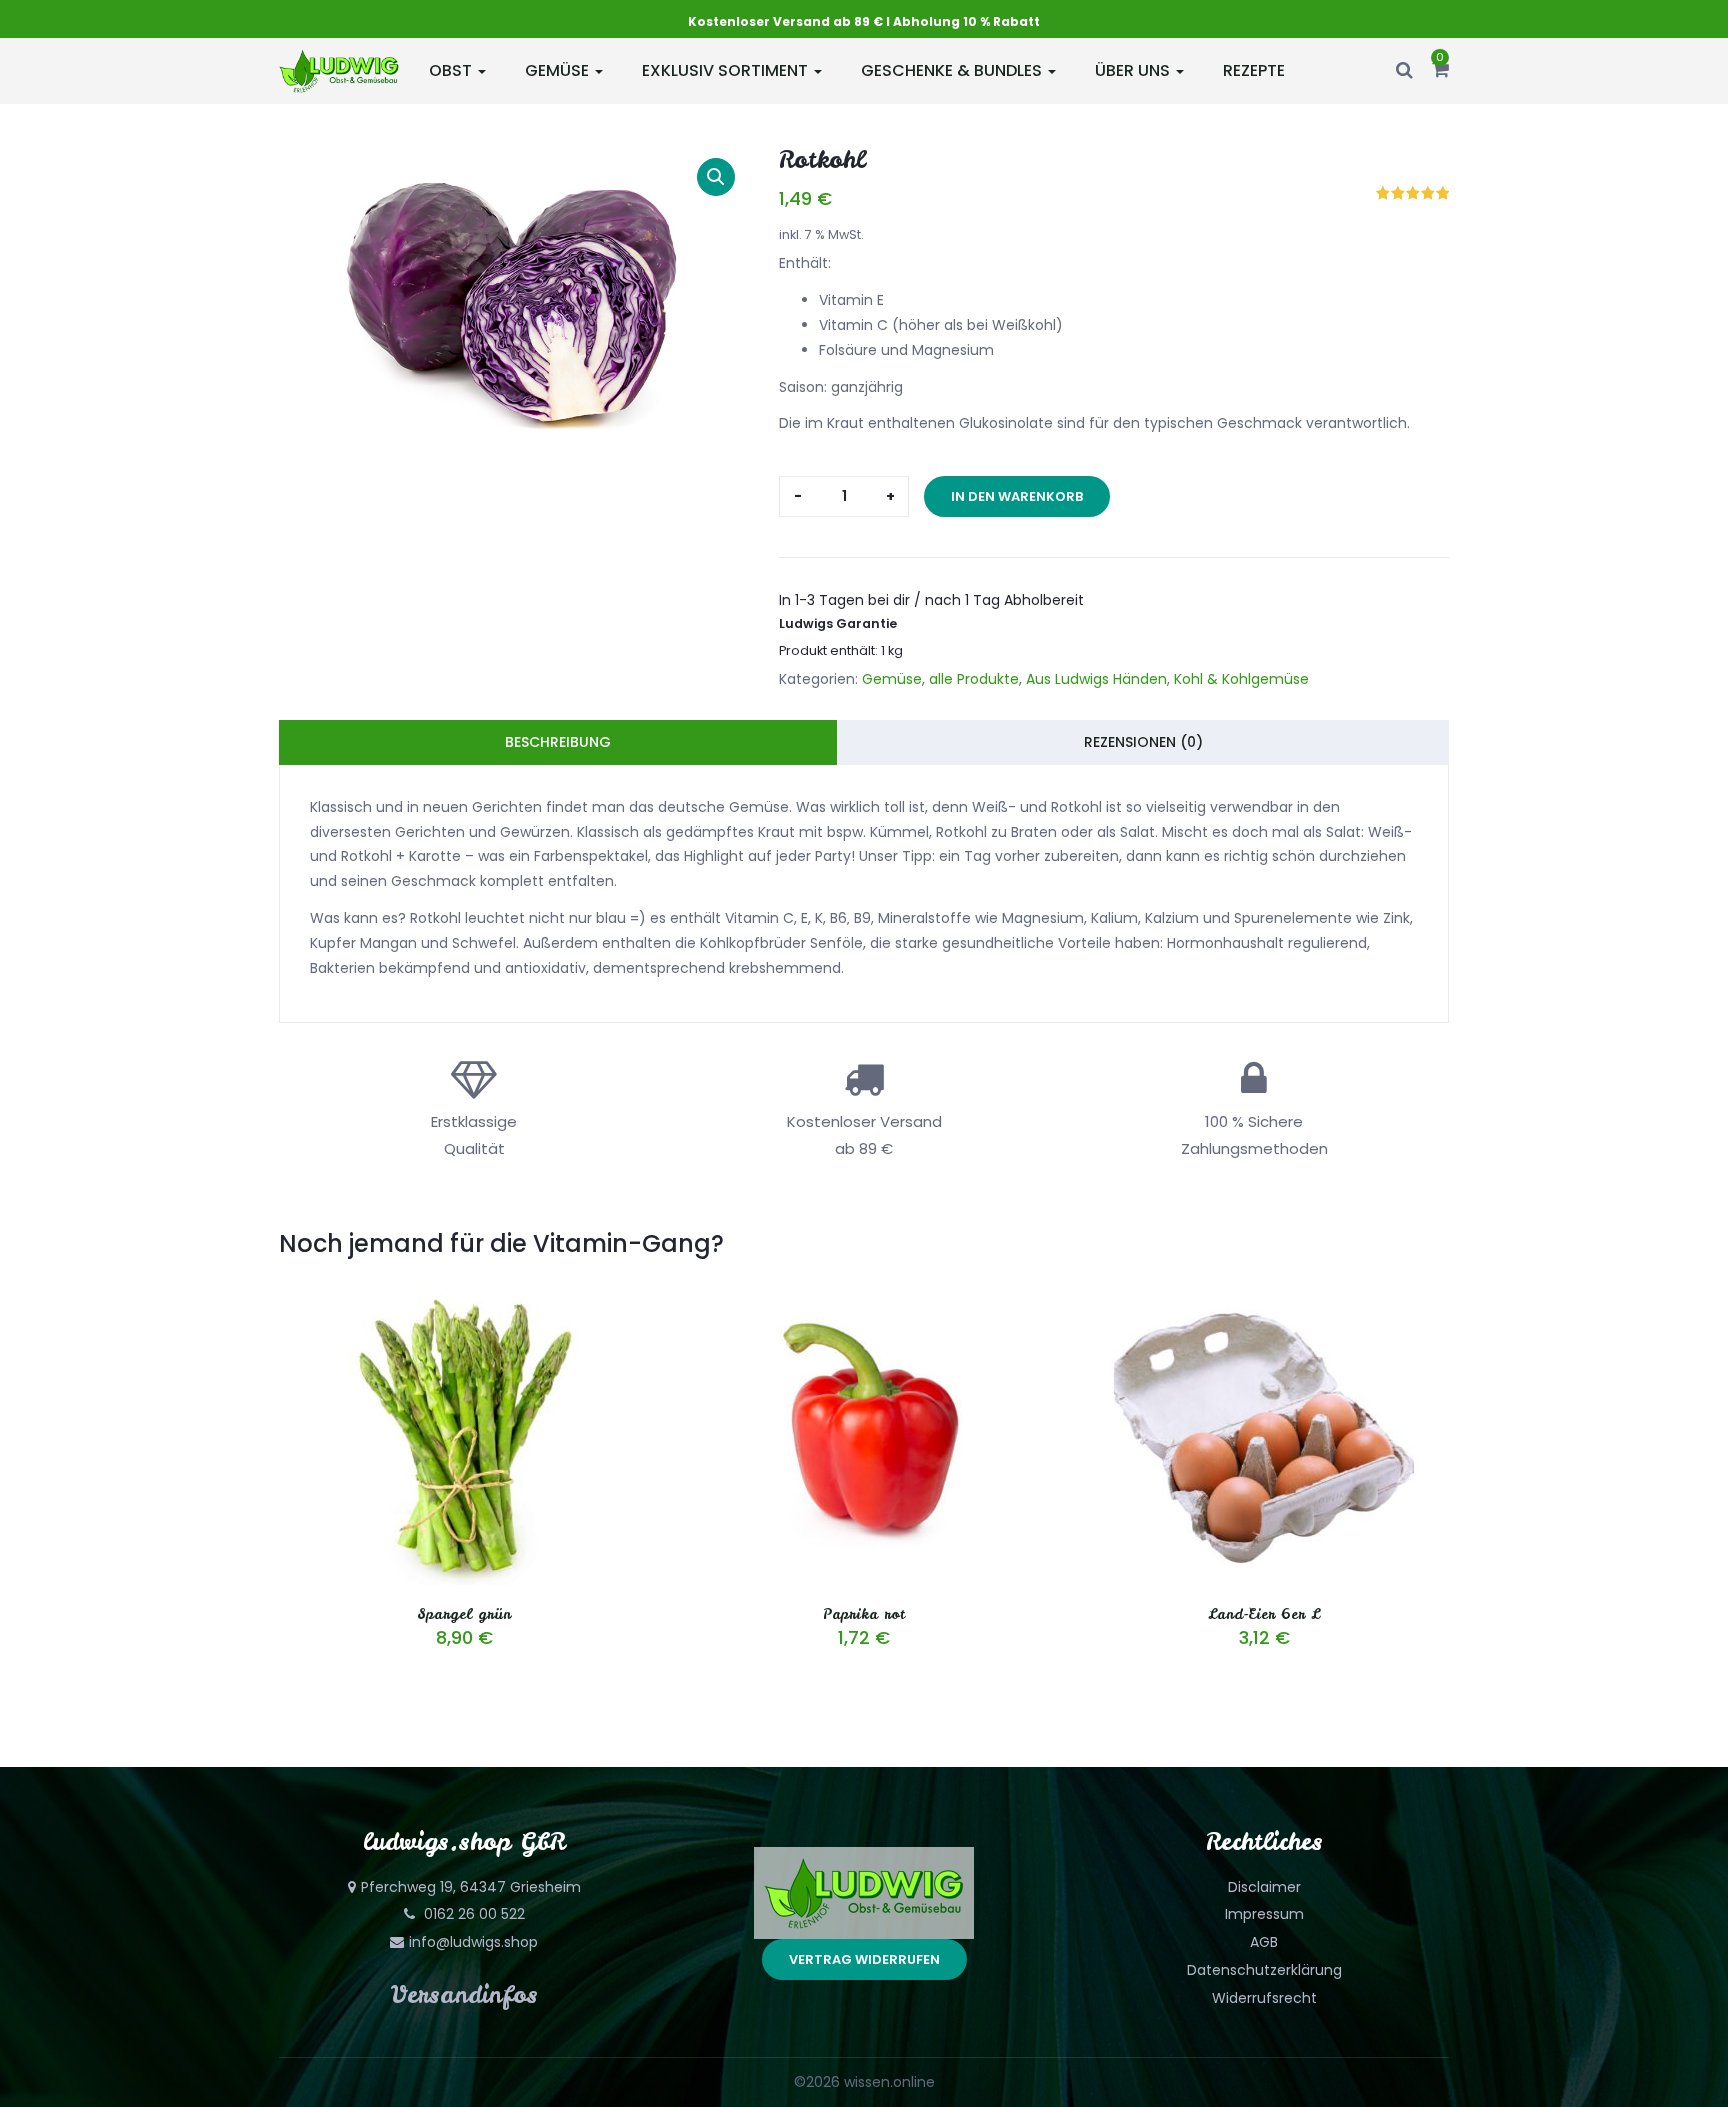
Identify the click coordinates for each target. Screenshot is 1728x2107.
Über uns (1134, 70)
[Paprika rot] (864, 1297)
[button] (1440, 71)
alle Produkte (974, 679)
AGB (1264, 1942)
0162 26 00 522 (472, 1914)
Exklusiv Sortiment (727, 70)
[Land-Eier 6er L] (1264, 1297)
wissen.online (889, 2082)
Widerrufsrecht (1264, 1998)
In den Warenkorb (1017, 496)
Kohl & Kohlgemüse (1241, 679)
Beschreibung (558, 742)
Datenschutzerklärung (1264, 1970)
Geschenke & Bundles (953, 70)
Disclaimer (1264, 1887)
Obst (452, 70)
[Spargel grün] (464, 1297)
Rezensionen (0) (1143, 742)
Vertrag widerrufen (864, 1959)
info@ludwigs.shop (473, 1942)
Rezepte (1254, 70)
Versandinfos (464, 1994)
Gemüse (559, 70)
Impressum (1264, 1914)
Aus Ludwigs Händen (1096, 679)
